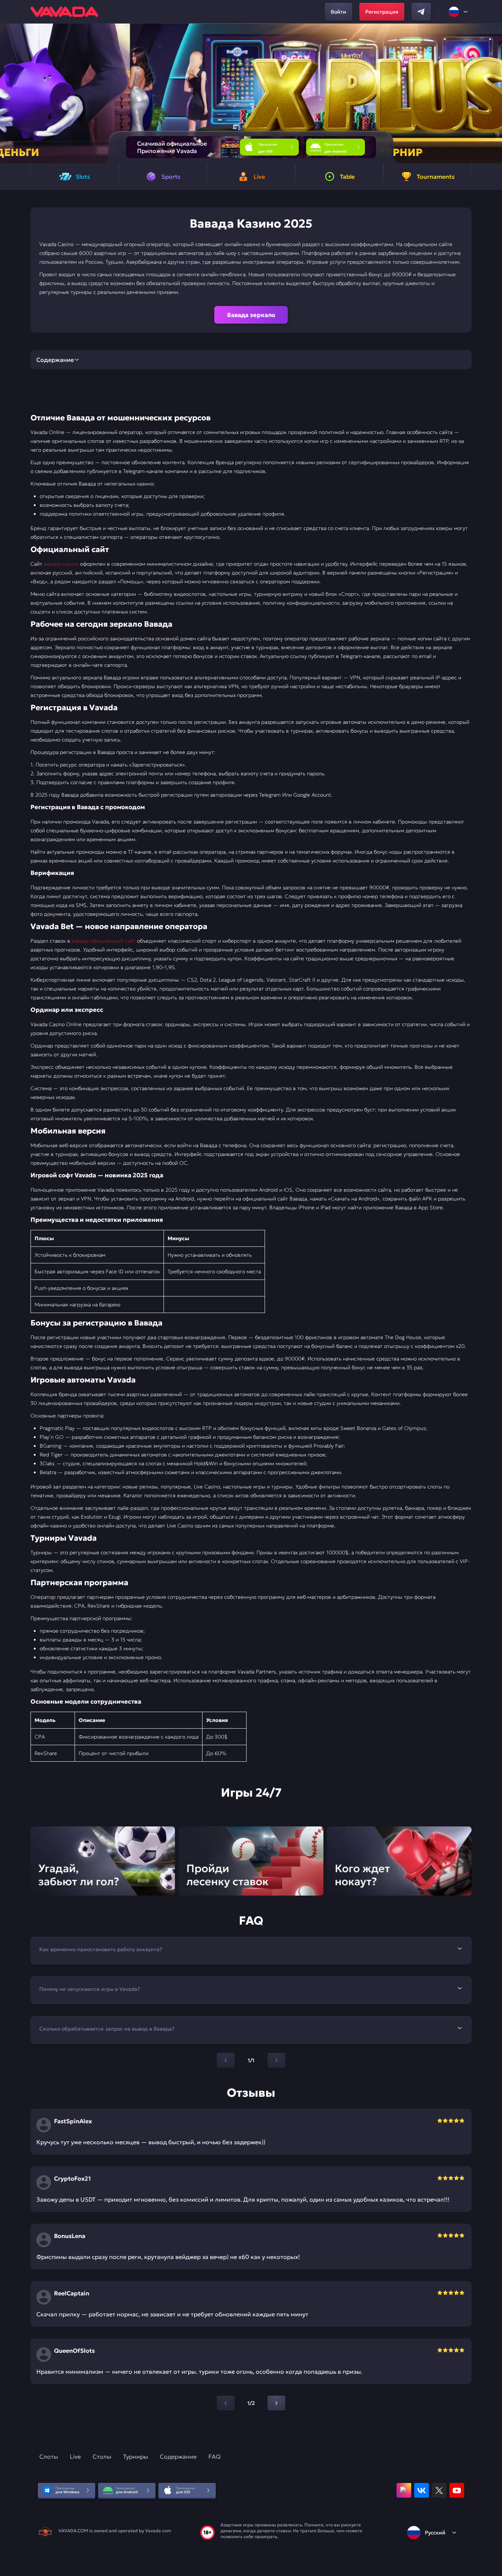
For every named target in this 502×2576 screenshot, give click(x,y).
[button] (493, 93)
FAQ (214, 2456)
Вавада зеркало (251, 315)
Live (75, 2456)
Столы (102, 2456)
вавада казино (61, 564)
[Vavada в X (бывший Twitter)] (439, 2490)
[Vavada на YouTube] (457, 2490)
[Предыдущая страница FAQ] (226, 2060)
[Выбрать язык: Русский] (459, 12)
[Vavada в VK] (422, 2490)
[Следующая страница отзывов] (276, 2403)
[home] (64, 12)
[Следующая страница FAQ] (276, 2060)
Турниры (136, 2456)
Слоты (49, 2456)
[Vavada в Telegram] (421, 12)
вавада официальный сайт (104, 941)
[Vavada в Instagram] (404, 2490)
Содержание (178, 2456)
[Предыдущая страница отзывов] (226, 2403)
